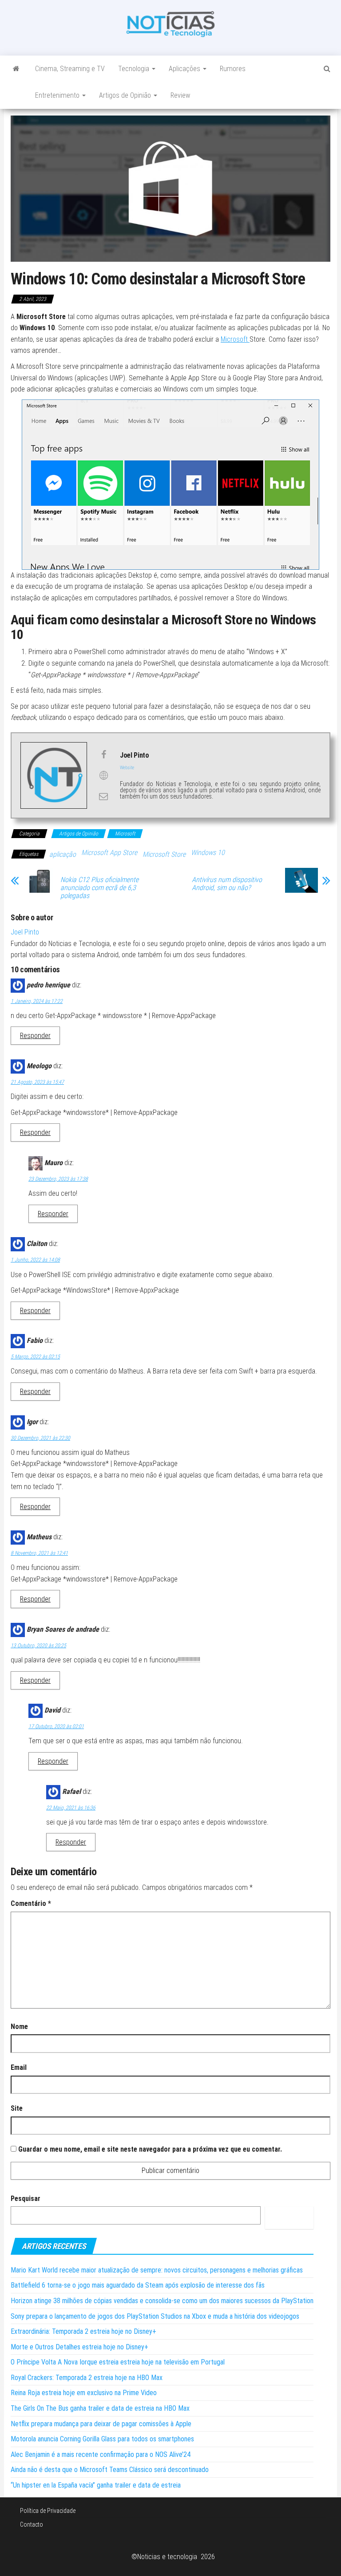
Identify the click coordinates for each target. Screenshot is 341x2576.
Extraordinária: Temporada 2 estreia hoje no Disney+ (83, 2331)
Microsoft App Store (109, 853)
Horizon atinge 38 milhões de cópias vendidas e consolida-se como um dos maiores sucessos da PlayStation (162, 2301)
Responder (35, 1036)
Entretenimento (58, 95)
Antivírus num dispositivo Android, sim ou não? (227, 884)
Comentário (31, 1903)
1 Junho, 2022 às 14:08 (35, 1260)
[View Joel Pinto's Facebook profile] (103, 755)
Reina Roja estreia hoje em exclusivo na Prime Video (84, 2393)
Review (180, 95)
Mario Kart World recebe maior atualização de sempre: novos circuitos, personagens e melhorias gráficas (157, 2270)
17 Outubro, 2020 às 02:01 (56, 1726)
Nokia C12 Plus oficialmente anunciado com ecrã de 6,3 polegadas (99, 888)
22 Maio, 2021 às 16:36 (71, 1808)
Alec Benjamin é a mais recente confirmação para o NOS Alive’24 (101, 2454)
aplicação (63, 854)
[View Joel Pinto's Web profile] (103, 775)
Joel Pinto (25, 932)
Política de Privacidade (48, 2511)
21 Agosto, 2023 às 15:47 (37, 1082)
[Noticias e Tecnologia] (16, 69)
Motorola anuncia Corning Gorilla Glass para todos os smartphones (102, 2439)
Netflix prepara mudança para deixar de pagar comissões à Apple (101, 2424)
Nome (19, 2027)
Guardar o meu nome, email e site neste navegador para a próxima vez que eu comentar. (150, 2149)
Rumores (233, 69)
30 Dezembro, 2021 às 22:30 (40, 1438)
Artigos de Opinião (126, 95)
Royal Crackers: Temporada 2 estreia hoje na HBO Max (87, 2378)
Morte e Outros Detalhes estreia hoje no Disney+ (79, 2347)
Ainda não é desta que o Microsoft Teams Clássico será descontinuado (110, 2470)
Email (19, 2067)
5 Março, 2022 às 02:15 (35, 1357)
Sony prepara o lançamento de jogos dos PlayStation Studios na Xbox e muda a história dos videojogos (155, 2316)
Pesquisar (26, 2199)
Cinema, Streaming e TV (70, 69)
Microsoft (235, 339)
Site (17, 2108)
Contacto (32, 2524)
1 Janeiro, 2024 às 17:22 (37, 1001)
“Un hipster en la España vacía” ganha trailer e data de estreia (96, 2485)
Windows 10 (208, 853)
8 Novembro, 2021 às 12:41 (39, 1553)
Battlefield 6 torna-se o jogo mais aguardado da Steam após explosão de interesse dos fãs (138, 2285)
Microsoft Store (164, 854)
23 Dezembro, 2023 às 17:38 (58, 1179)
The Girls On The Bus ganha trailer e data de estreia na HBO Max (100, 2408)
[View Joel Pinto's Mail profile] (103, 796)
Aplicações (185, 69)
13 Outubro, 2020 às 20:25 (38, 1645)
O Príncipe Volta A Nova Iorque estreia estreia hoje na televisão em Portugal (118, 2362)
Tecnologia (135, 69)
